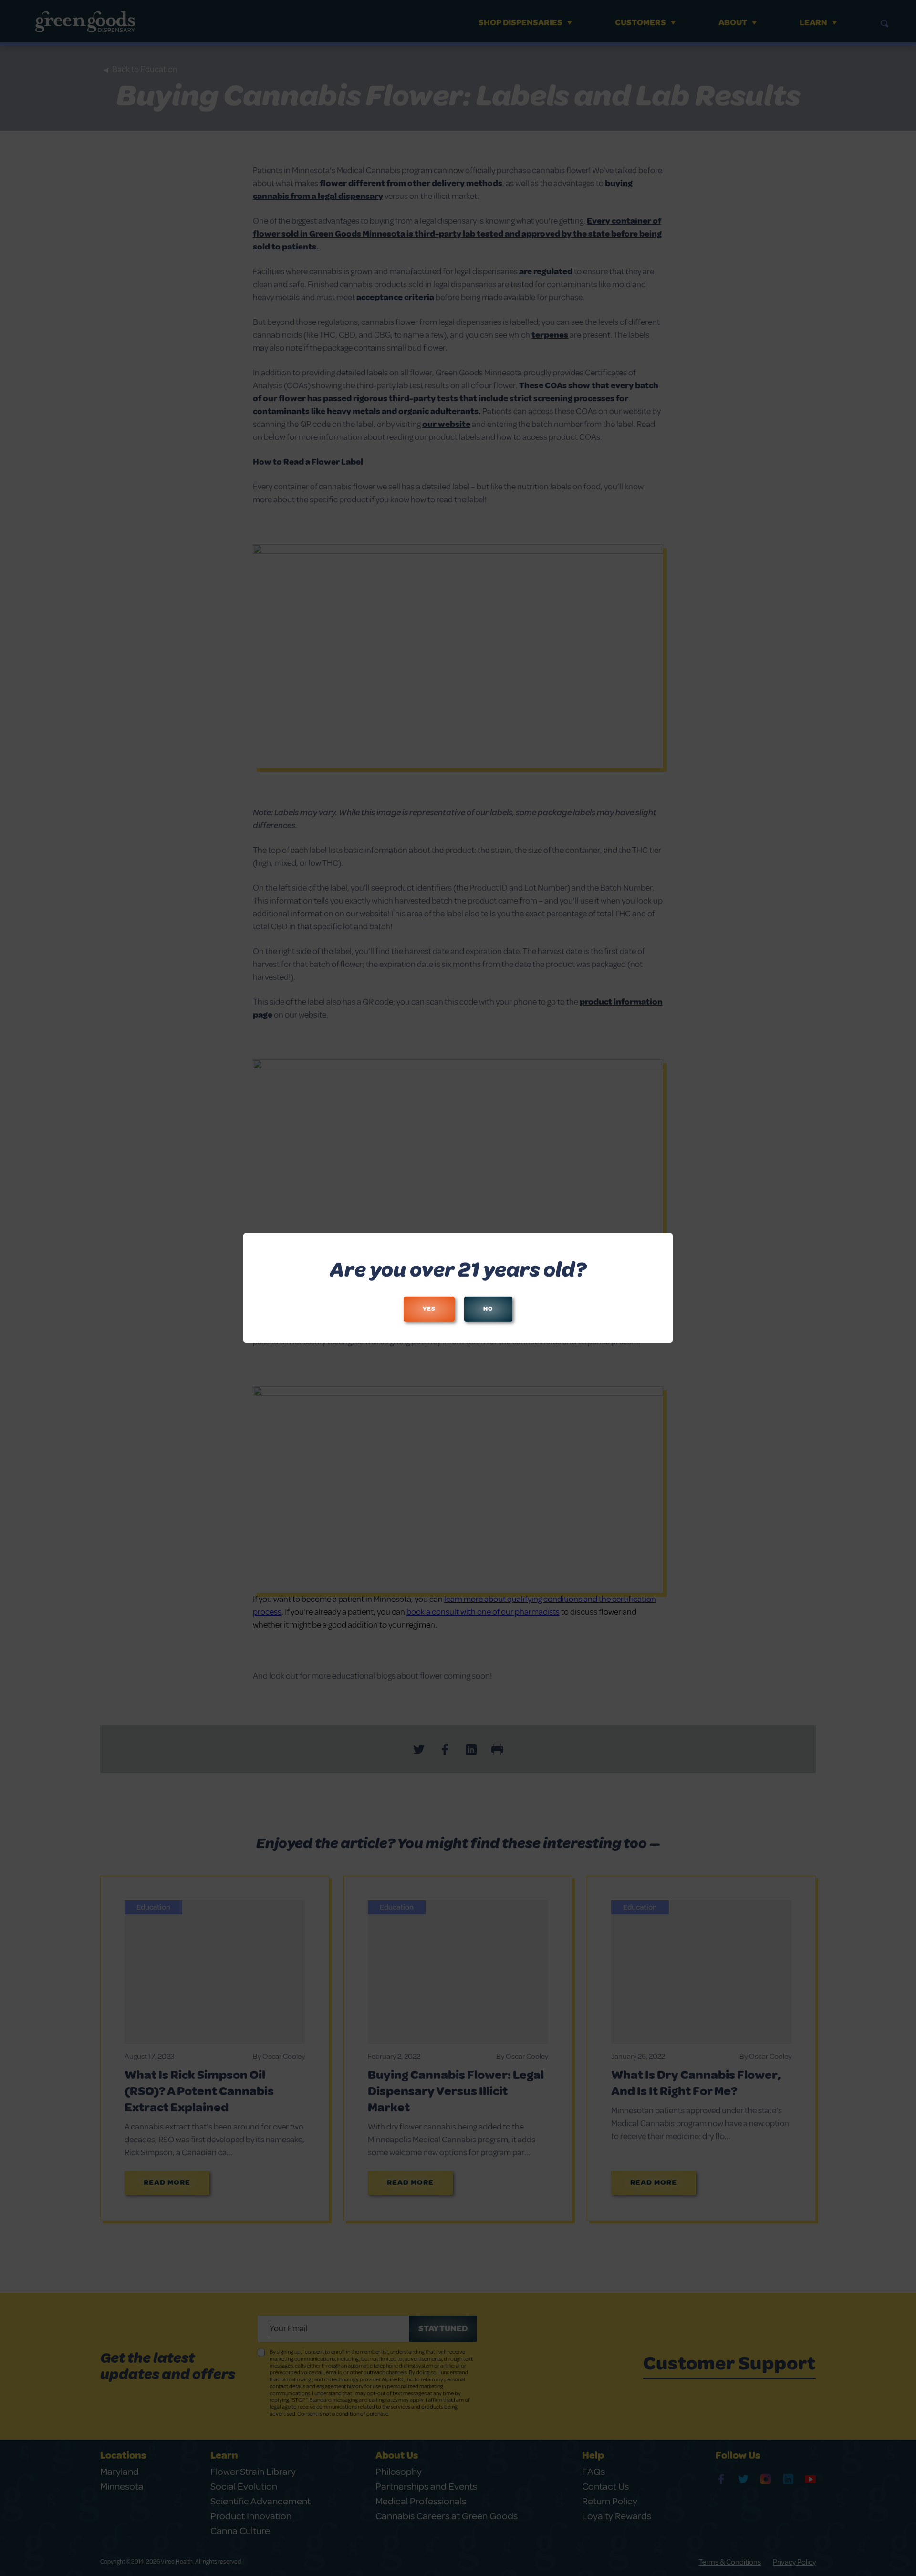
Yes (429, 1309)
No (488, 1309)
